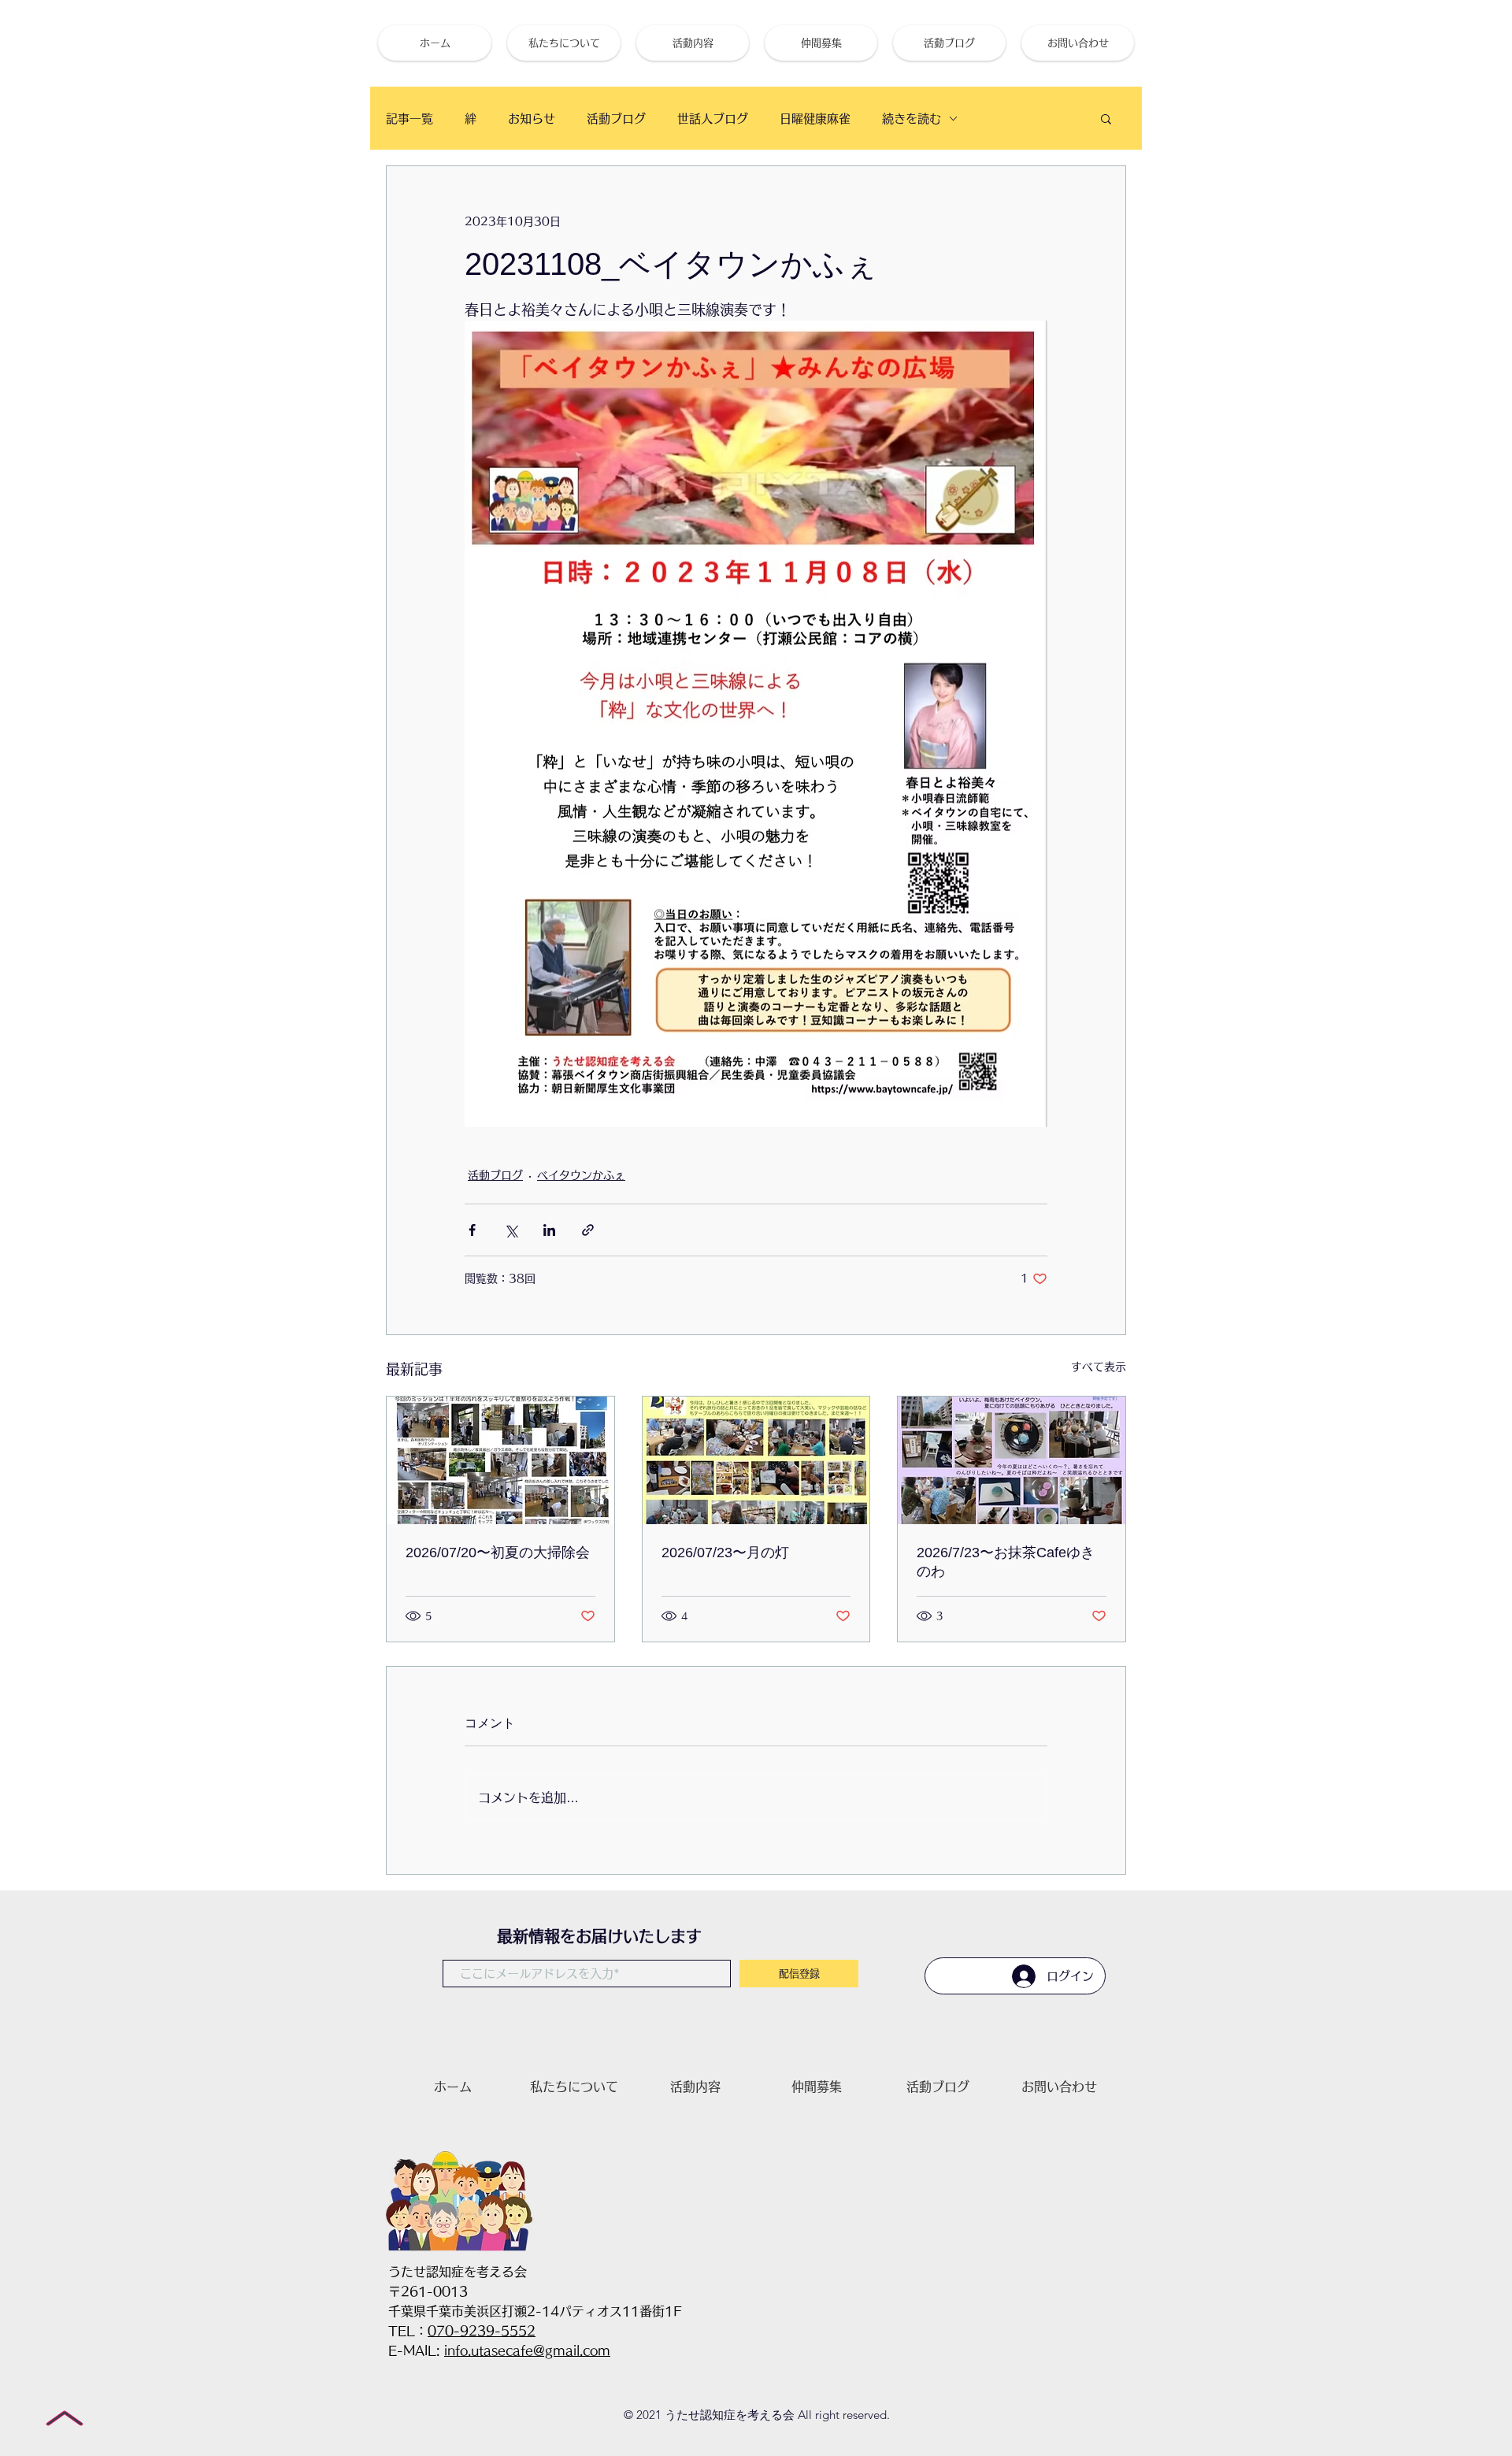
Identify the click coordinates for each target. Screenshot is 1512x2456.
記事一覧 (409, 119)
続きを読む (912, 119)
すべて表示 (1099, 1367)
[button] (1106, 118)
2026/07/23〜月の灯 (725, 1553)
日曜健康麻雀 (815, 119)
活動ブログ (616, 119)
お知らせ (532, 119)
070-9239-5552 (482, 2331)
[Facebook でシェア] (472, 1230)
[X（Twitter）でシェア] (511, 1230)
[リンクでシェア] (588, 1230)
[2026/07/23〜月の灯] (756, 1460)
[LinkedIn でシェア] (549, 1230)
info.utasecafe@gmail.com (527, 2350)
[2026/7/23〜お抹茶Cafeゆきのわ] (1012, 1460)
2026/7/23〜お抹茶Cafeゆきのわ (1006, 1562)
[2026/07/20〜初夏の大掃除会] (500, 1460)
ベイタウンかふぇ (581, 1175)
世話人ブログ (713, 119)
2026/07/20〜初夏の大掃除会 (498, 1553)
